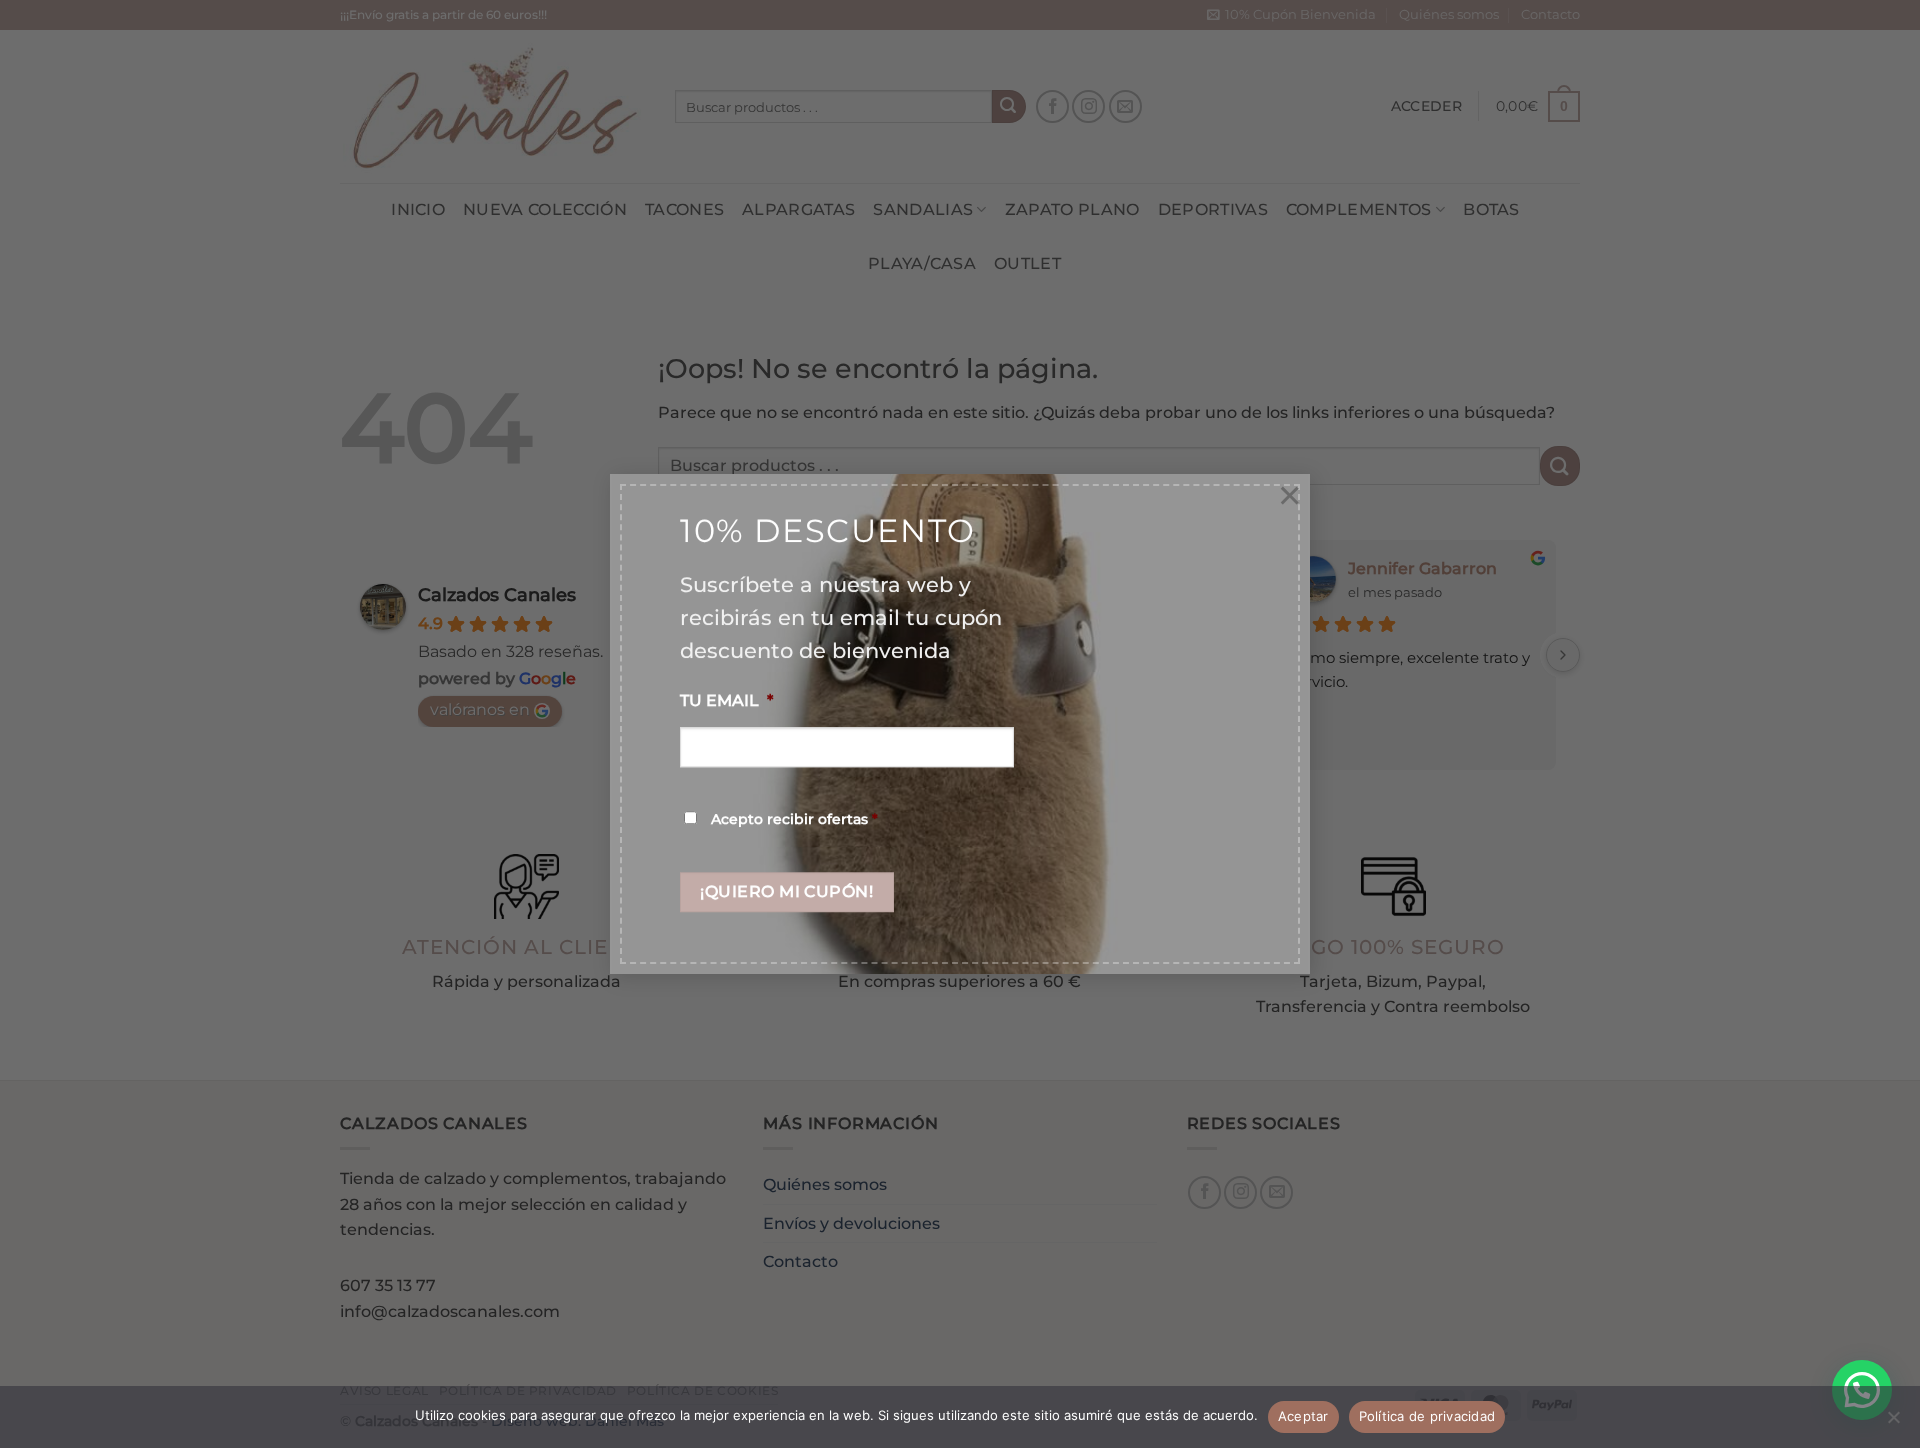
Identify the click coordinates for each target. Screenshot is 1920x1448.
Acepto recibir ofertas (794, 819)
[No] (1893, 1423)
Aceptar (1303, 1416)
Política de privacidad (1427, 1416)
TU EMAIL (726, 701)
